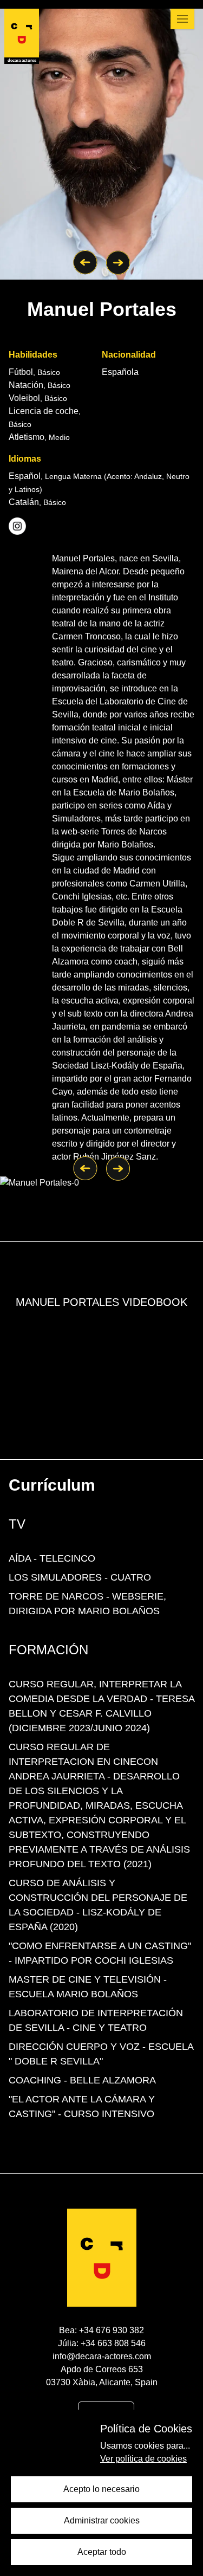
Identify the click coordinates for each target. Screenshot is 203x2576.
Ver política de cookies (143, 2459)
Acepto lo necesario (101, 2489)
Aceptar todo (102, 2552)
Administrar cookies (102, 2520)
